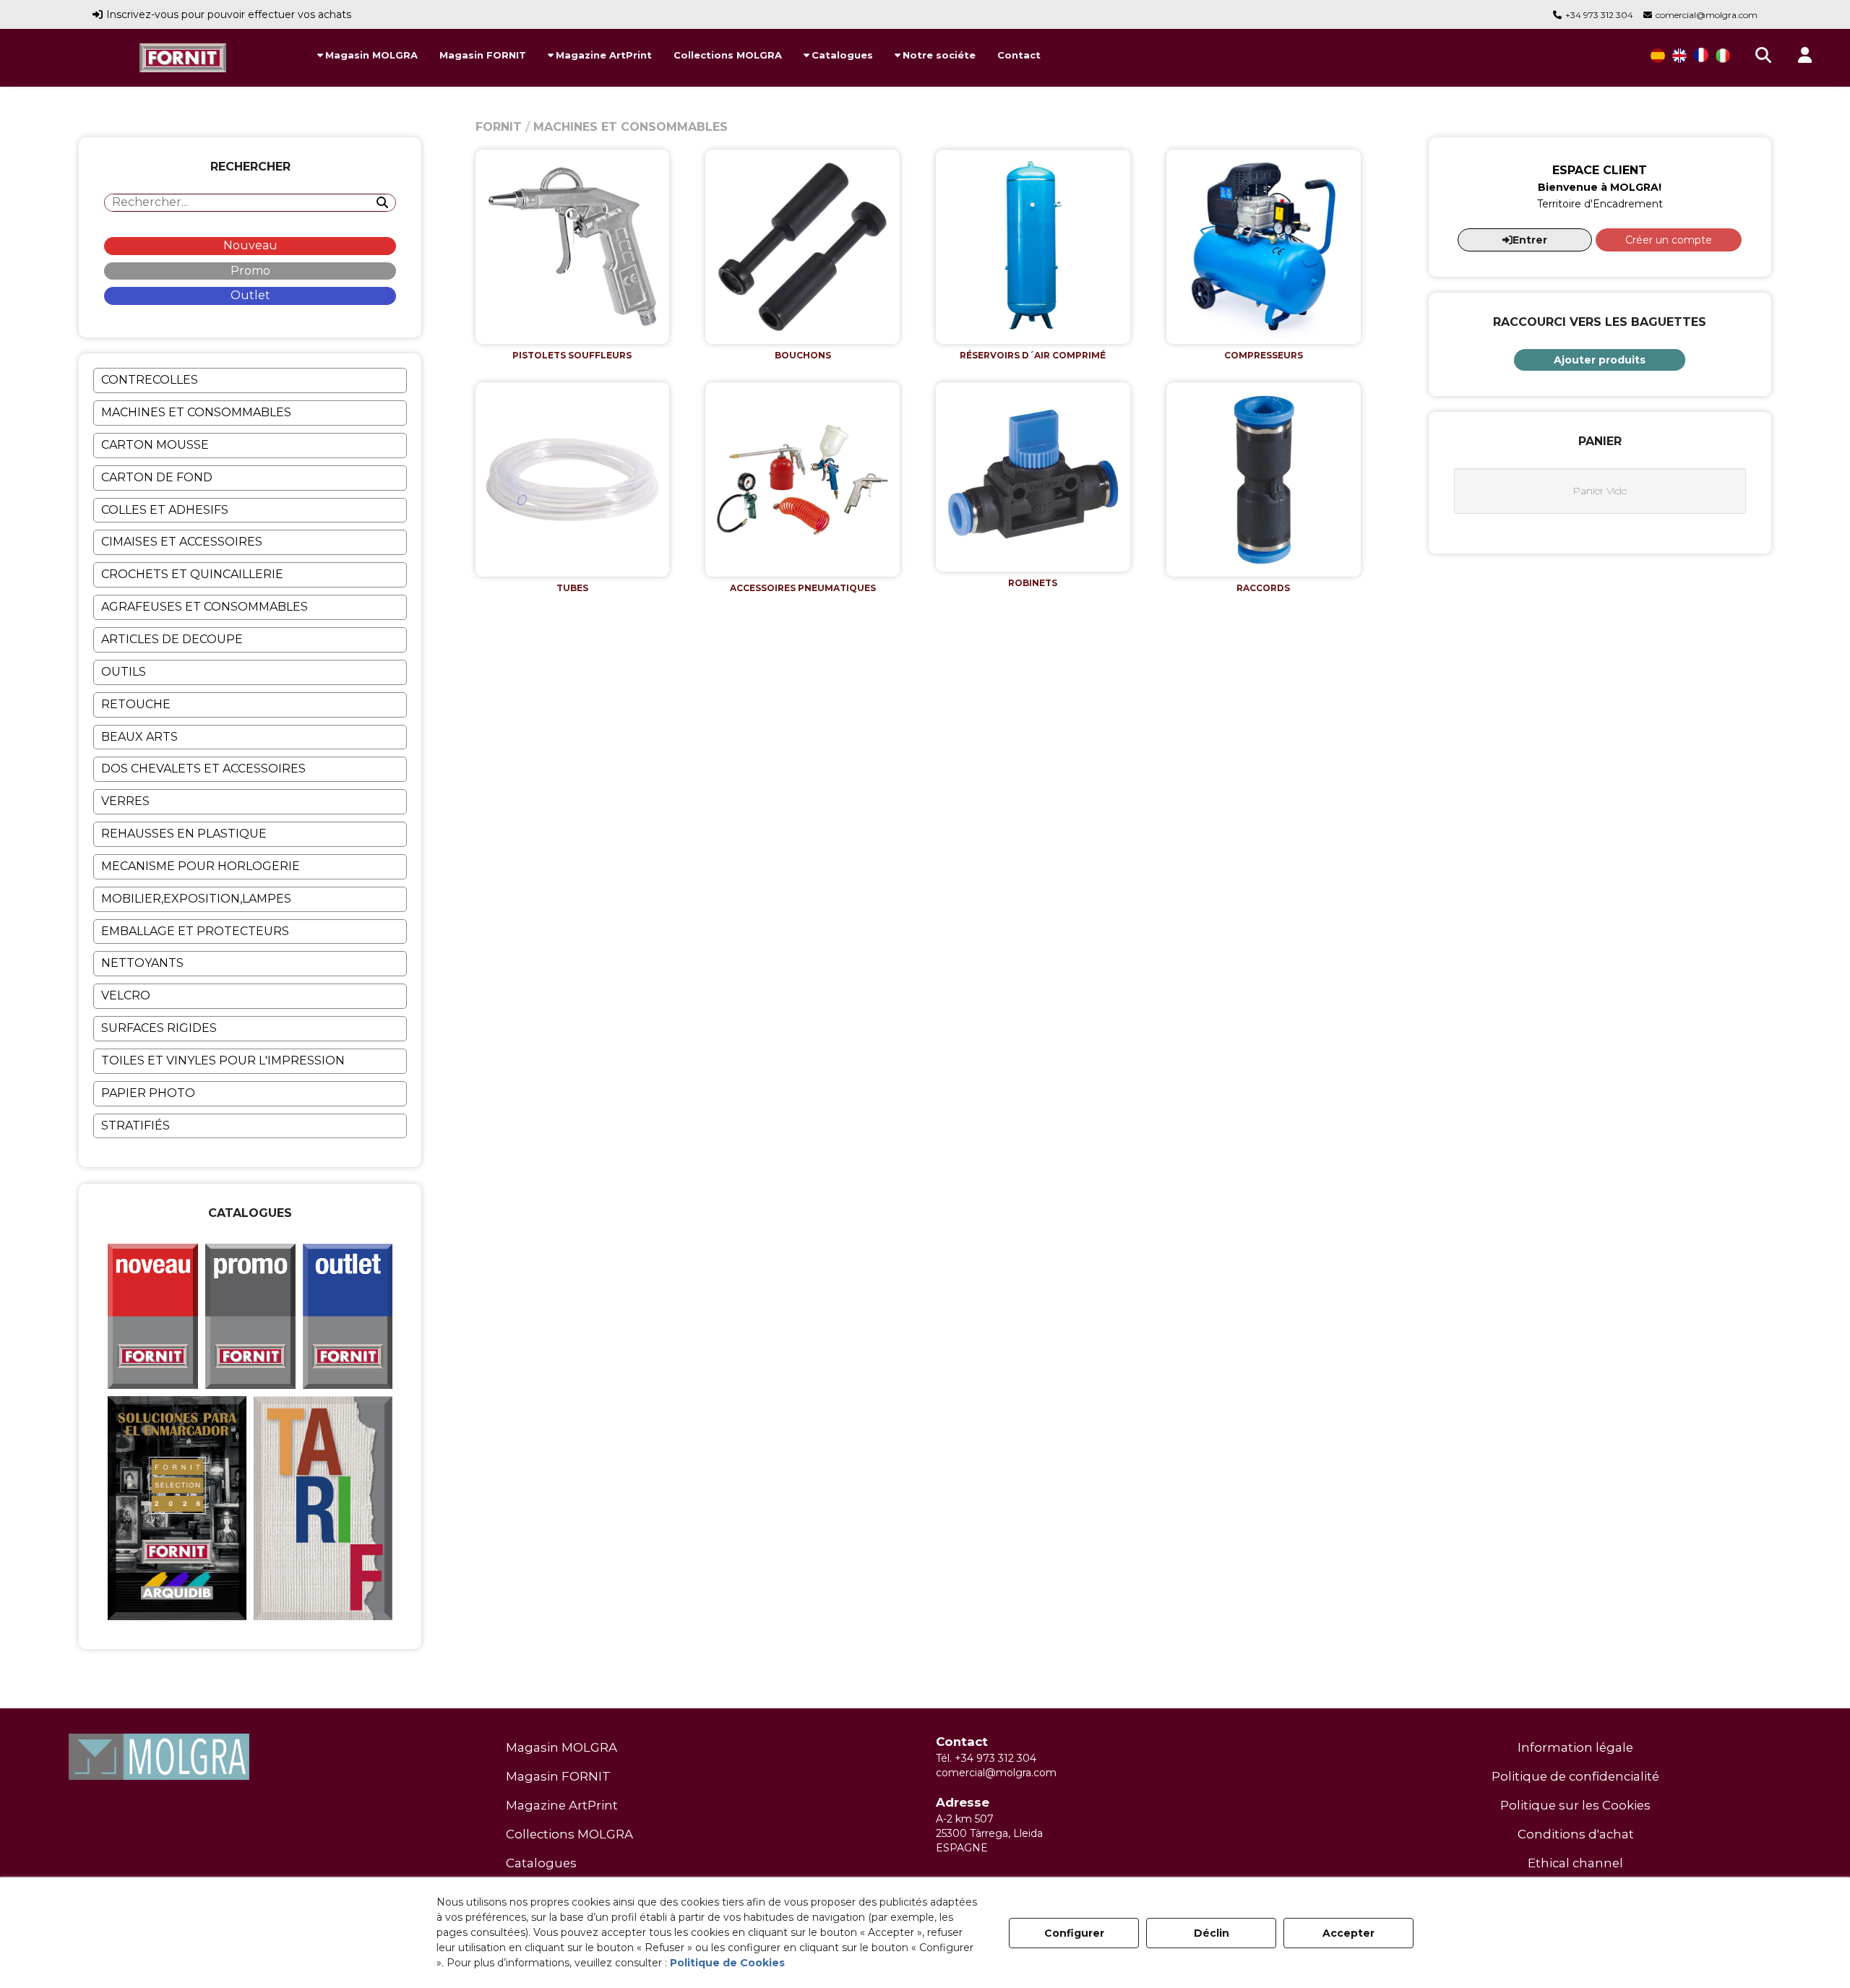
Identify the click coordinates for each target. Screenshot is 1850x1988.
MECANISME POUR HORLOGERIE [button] (201, 866)
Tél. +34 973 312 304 (986, 1758)
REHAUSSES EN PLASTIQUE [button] (184, 834)
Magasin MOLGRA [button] (562, 1747)
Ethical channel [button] (1575, 1863)
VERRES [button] (125, 801)
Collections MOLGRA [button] (569, 1834)
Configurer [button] (1074, 1933)
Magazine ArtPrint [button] (562, 1805)
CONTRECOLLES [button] (150, 380)
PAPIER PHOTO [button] (148, 1093)
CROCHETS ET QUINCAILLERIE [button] (192, 574)
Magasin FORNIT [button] (558, 1776)
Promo (250, 271)
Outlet (250, 295)
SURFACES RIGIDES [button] (159, 1028)
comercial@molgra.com (1707, 15)
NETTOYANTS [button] (142, 963)
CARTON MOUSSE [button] (155, 445)
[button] (183, 58)
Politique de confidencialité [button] (1575, 1776)
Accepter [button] (1348, 1933)
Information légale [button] (1575, 1747)
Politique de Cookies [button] (727, 1963)
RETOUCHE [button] (136, 704)
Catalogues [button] (541, 1863)
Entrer (1530, 240)
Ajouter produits (1600, 360)
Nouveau (250, 245)
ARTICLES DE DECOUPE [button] (172, 639)
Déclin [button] (1212, 1933)
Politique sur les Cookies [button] (1575, 1805)
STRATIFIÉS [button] (135, 1126)
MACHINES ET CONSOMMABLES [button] (196, 412)
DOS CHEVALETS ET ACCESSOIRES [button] (203, 769)
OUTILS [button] (124, 672)
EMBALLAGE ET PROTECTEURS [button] (195, 931)
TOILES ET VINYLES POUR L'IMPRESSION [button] (223, 1060)
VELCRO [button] (126, 995)
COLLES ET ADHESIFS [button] (165, 510)
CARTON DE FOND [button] (157, 477)
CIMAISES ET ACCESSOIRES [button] (182, 542)
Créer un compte (1669, 240)
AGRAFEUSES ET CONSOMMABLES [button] (205, 607)
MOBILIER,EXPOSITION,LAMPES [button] (196, 899)
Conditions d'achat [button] (1576, 1834)
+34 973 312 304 (1599, 15)
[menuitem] (367, 55)
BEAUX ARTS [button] (139, 737)
